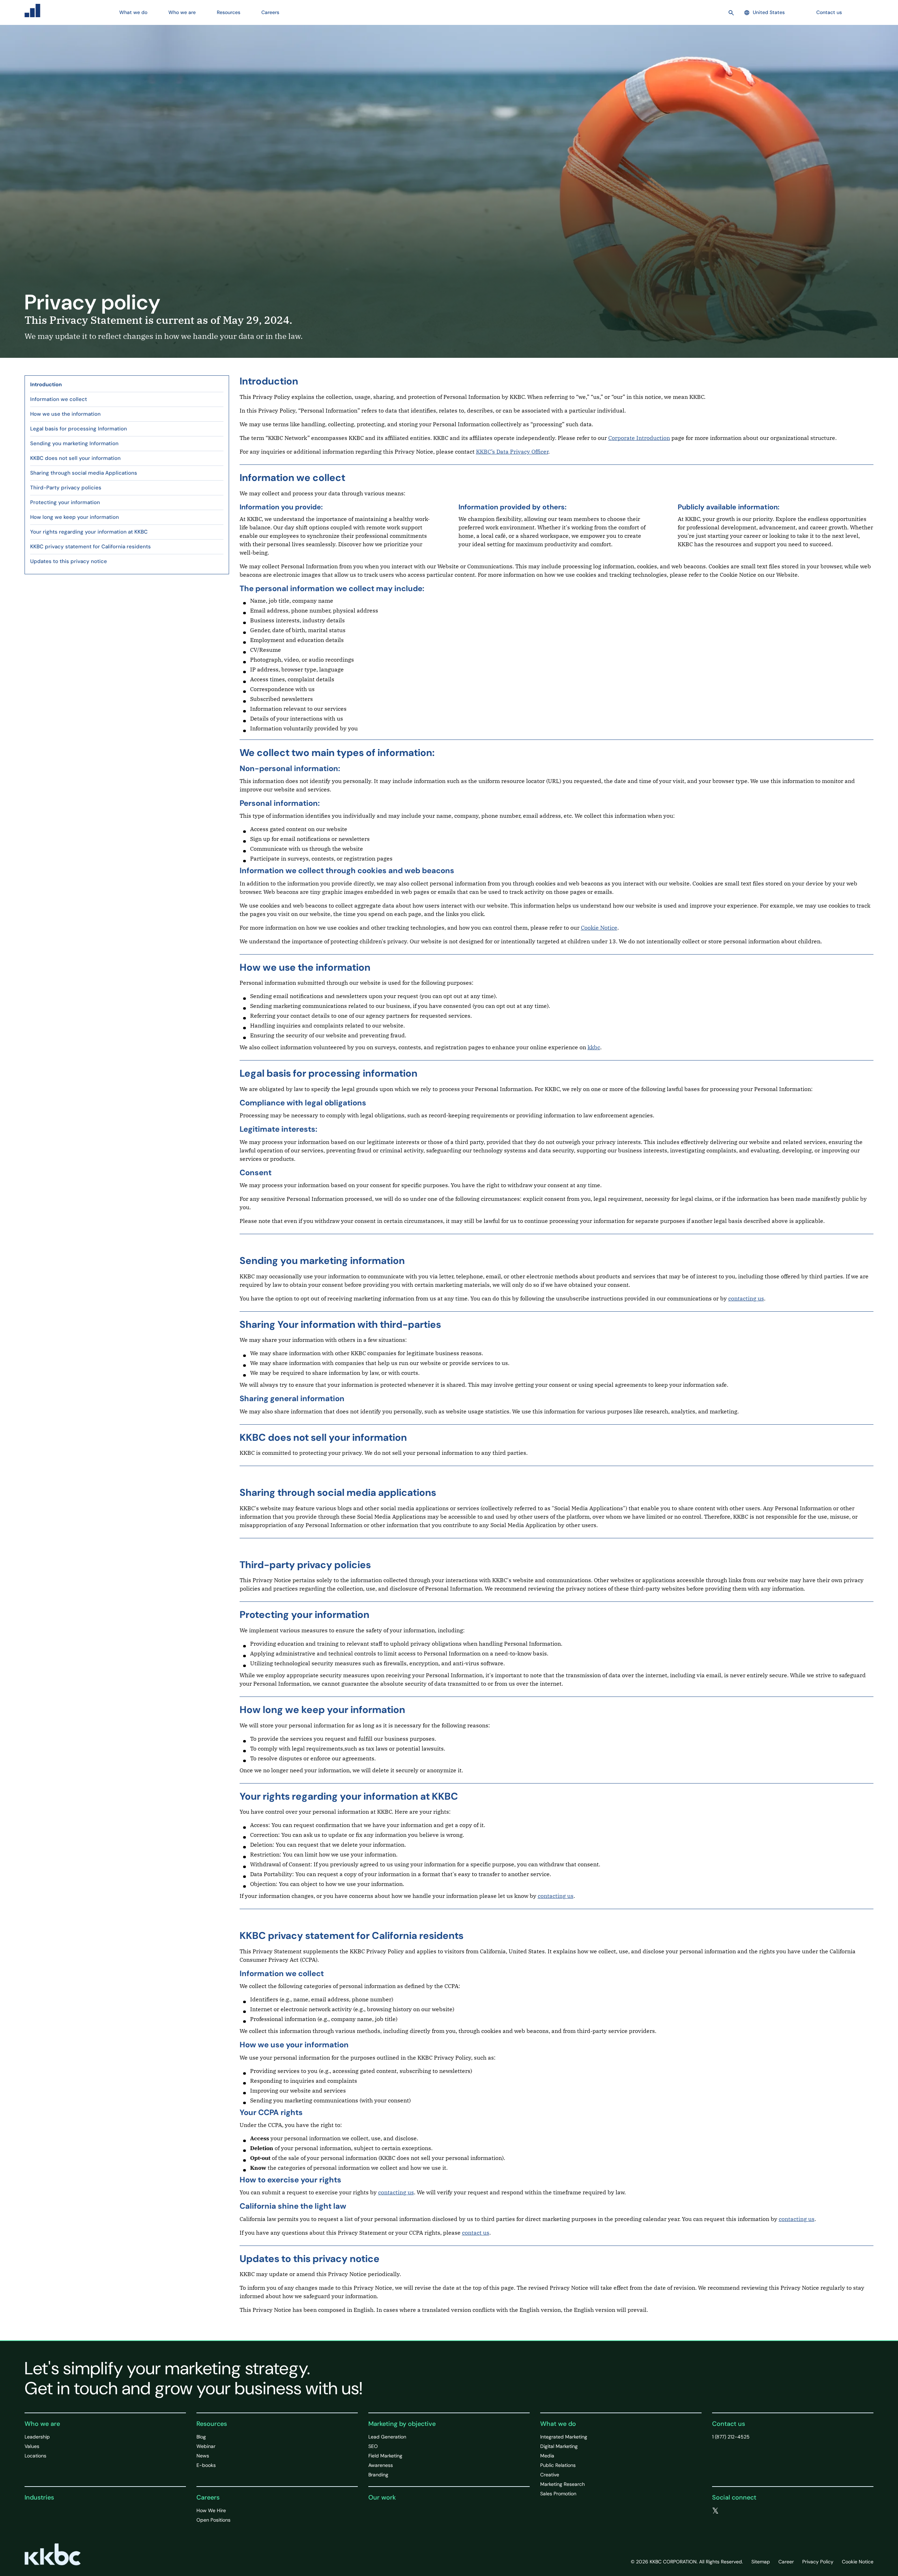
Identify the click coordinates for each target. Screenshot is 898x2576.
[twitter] (715, 2511)
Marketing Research (562, 2484)
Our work (382, 2497)
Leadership (37, 2437)
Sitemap (761, 2562)
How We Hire (211, 2510)
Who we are (42, 2424)
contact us (476, 2233)
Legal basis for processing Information (79, 429)
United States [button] (769, 12)
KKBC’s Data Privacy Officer (512, 451)
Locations (35, 2456)
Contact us (829, 12)
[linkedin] (744, 2511)
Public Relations (558, 2465)
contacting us (746, 1298)
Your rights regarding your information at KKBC (89, 532)
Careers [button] (270, 12)
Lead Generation (387, 2437)
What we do (558, 2424)
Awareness (381, 2465)
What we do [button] (133, 12)
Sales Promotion (558, 2494)
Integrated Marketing (564, 2437)
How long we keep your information (75, 517)
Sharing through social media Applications (84, 473)
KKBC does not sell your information (75, 458)
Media (547, 2456)
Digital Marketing (559, 2446)
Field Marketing (385, 2456)
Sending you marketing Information (74, 443)
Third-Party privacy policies (66, 488)
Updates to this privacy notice (69, 561)
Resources (212, 2424)
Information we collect (59, 399)
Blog (201, 2437)
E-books (206, 2465)
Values (32, 2446)
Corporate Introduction (639, 438)
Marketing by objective (402, 2424)
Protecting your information (65, 502)
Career (786, 2562)
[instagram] (758, 2511)
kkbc (594, 1047)
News (203, 2456)
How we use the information (65, 414)
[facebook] (730, 2511)
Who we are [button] (182, 12)
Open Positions (213, 2520)
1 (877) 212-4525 (731, 2437)
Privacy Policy (818, 2562)
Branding (378, 2475)
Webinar (206, 2446)
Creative (550, 2475)
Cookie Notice (599, 928)
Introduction (46, 384)
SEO (373, 2446)
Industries (39, 2497)
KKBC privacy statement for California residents (91, 547)
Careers (208, 2497)
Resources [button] (229, 12)
